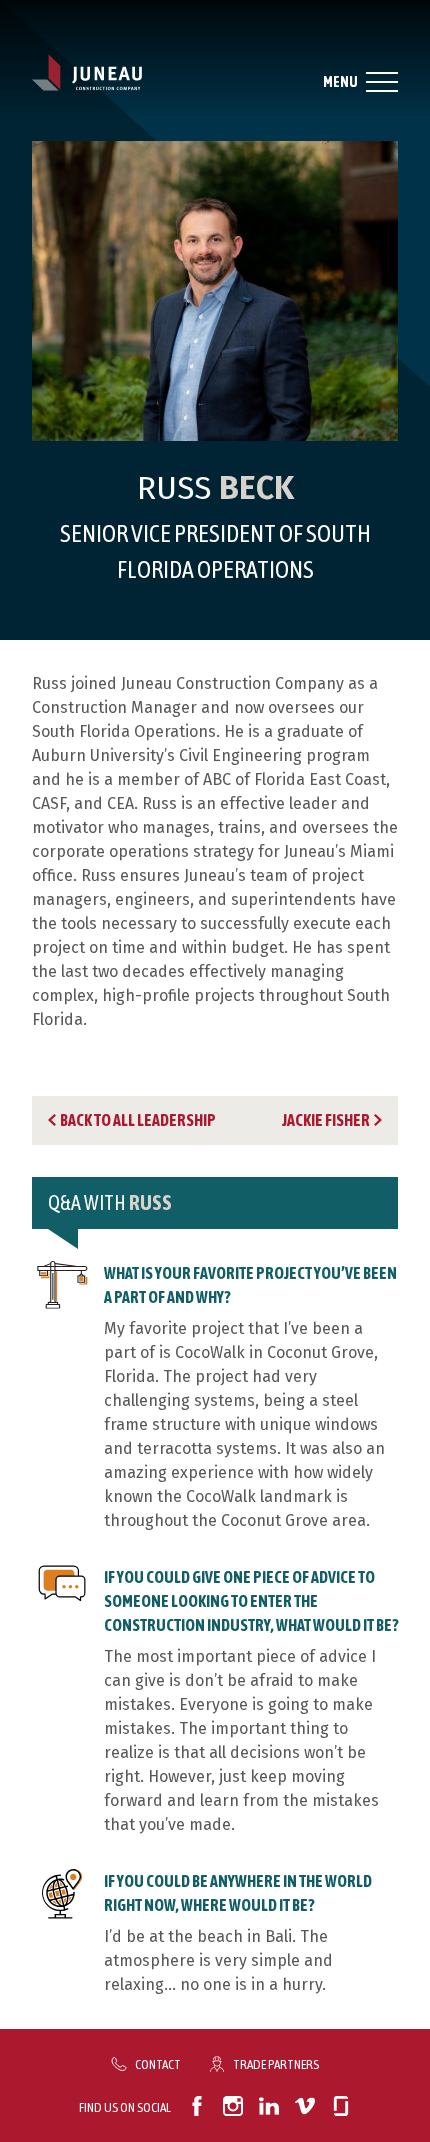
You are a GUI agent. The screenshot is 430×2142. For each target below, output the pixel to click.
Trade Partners (276, 2064)
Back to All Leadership (138, 1120)
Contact (158, 2064)
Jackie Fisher (326, 1120)
